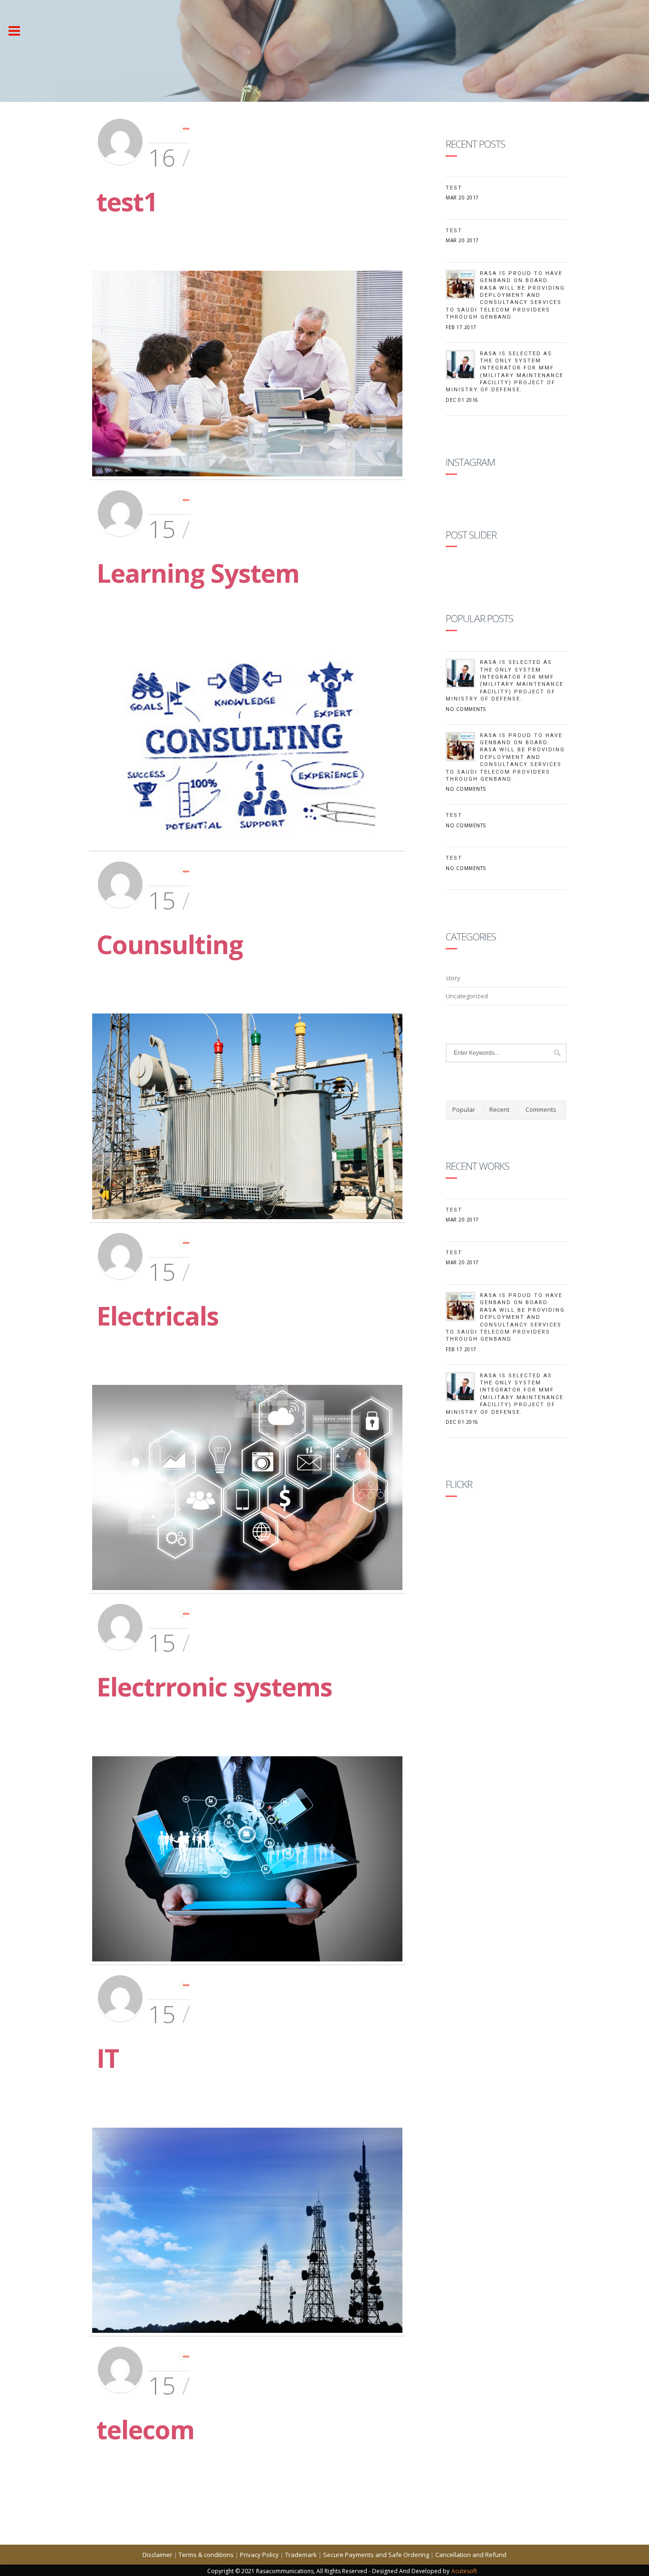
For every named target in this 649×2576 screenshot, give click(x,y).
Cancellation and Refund (471, 2555)
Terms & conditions (206, 2555)
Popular (464, 1109)
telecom (145, 2429)
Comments (541, 1109)
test (454, 231)
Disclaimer (157, 2555)
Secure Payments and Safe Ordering (376, 2555)
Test (454, 188)
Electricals (157, 1316)
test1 (127, 201)
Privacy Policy (259, 2555)
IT (108, 2058)
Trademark (301, 2555)
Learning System (198, 573)
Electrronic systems (214, 1686)
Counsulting (170, 944)
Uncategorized (467, 996)
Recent (499, 1109)
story (453, 978)
